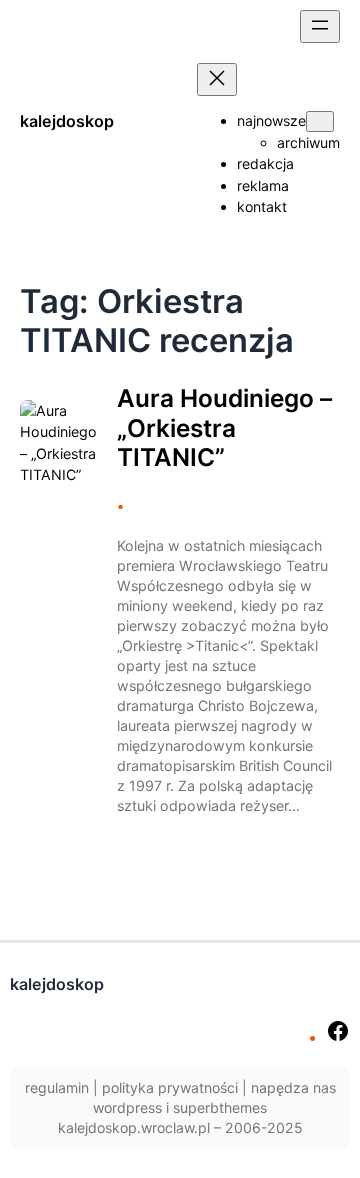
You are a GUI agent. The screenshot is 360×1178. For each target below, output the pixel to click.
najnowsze (271, 120)
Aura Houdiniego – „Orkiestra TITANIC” (224, 427)
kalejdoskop (67, 121)
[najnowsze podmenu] (320, 121)
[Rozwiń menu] (320, 26)
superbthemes (220, 1107)
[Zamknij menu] (217, 79)
